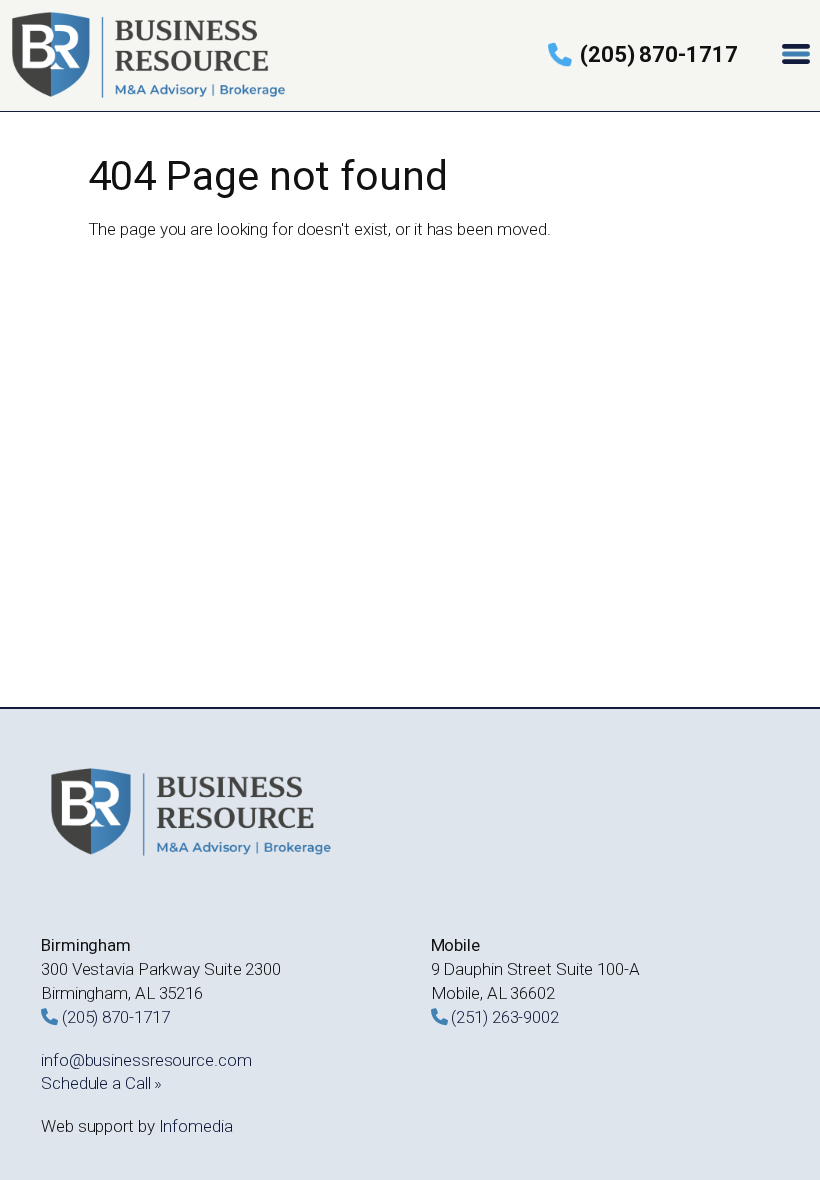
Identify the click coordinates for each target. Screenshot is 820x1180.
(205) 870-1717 (659, 54)
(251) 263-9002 (505, 1017)
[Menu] (798, 55)
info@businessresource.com (146, 1060)
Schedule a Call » (101, 1083)
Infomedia (196, 1126)
